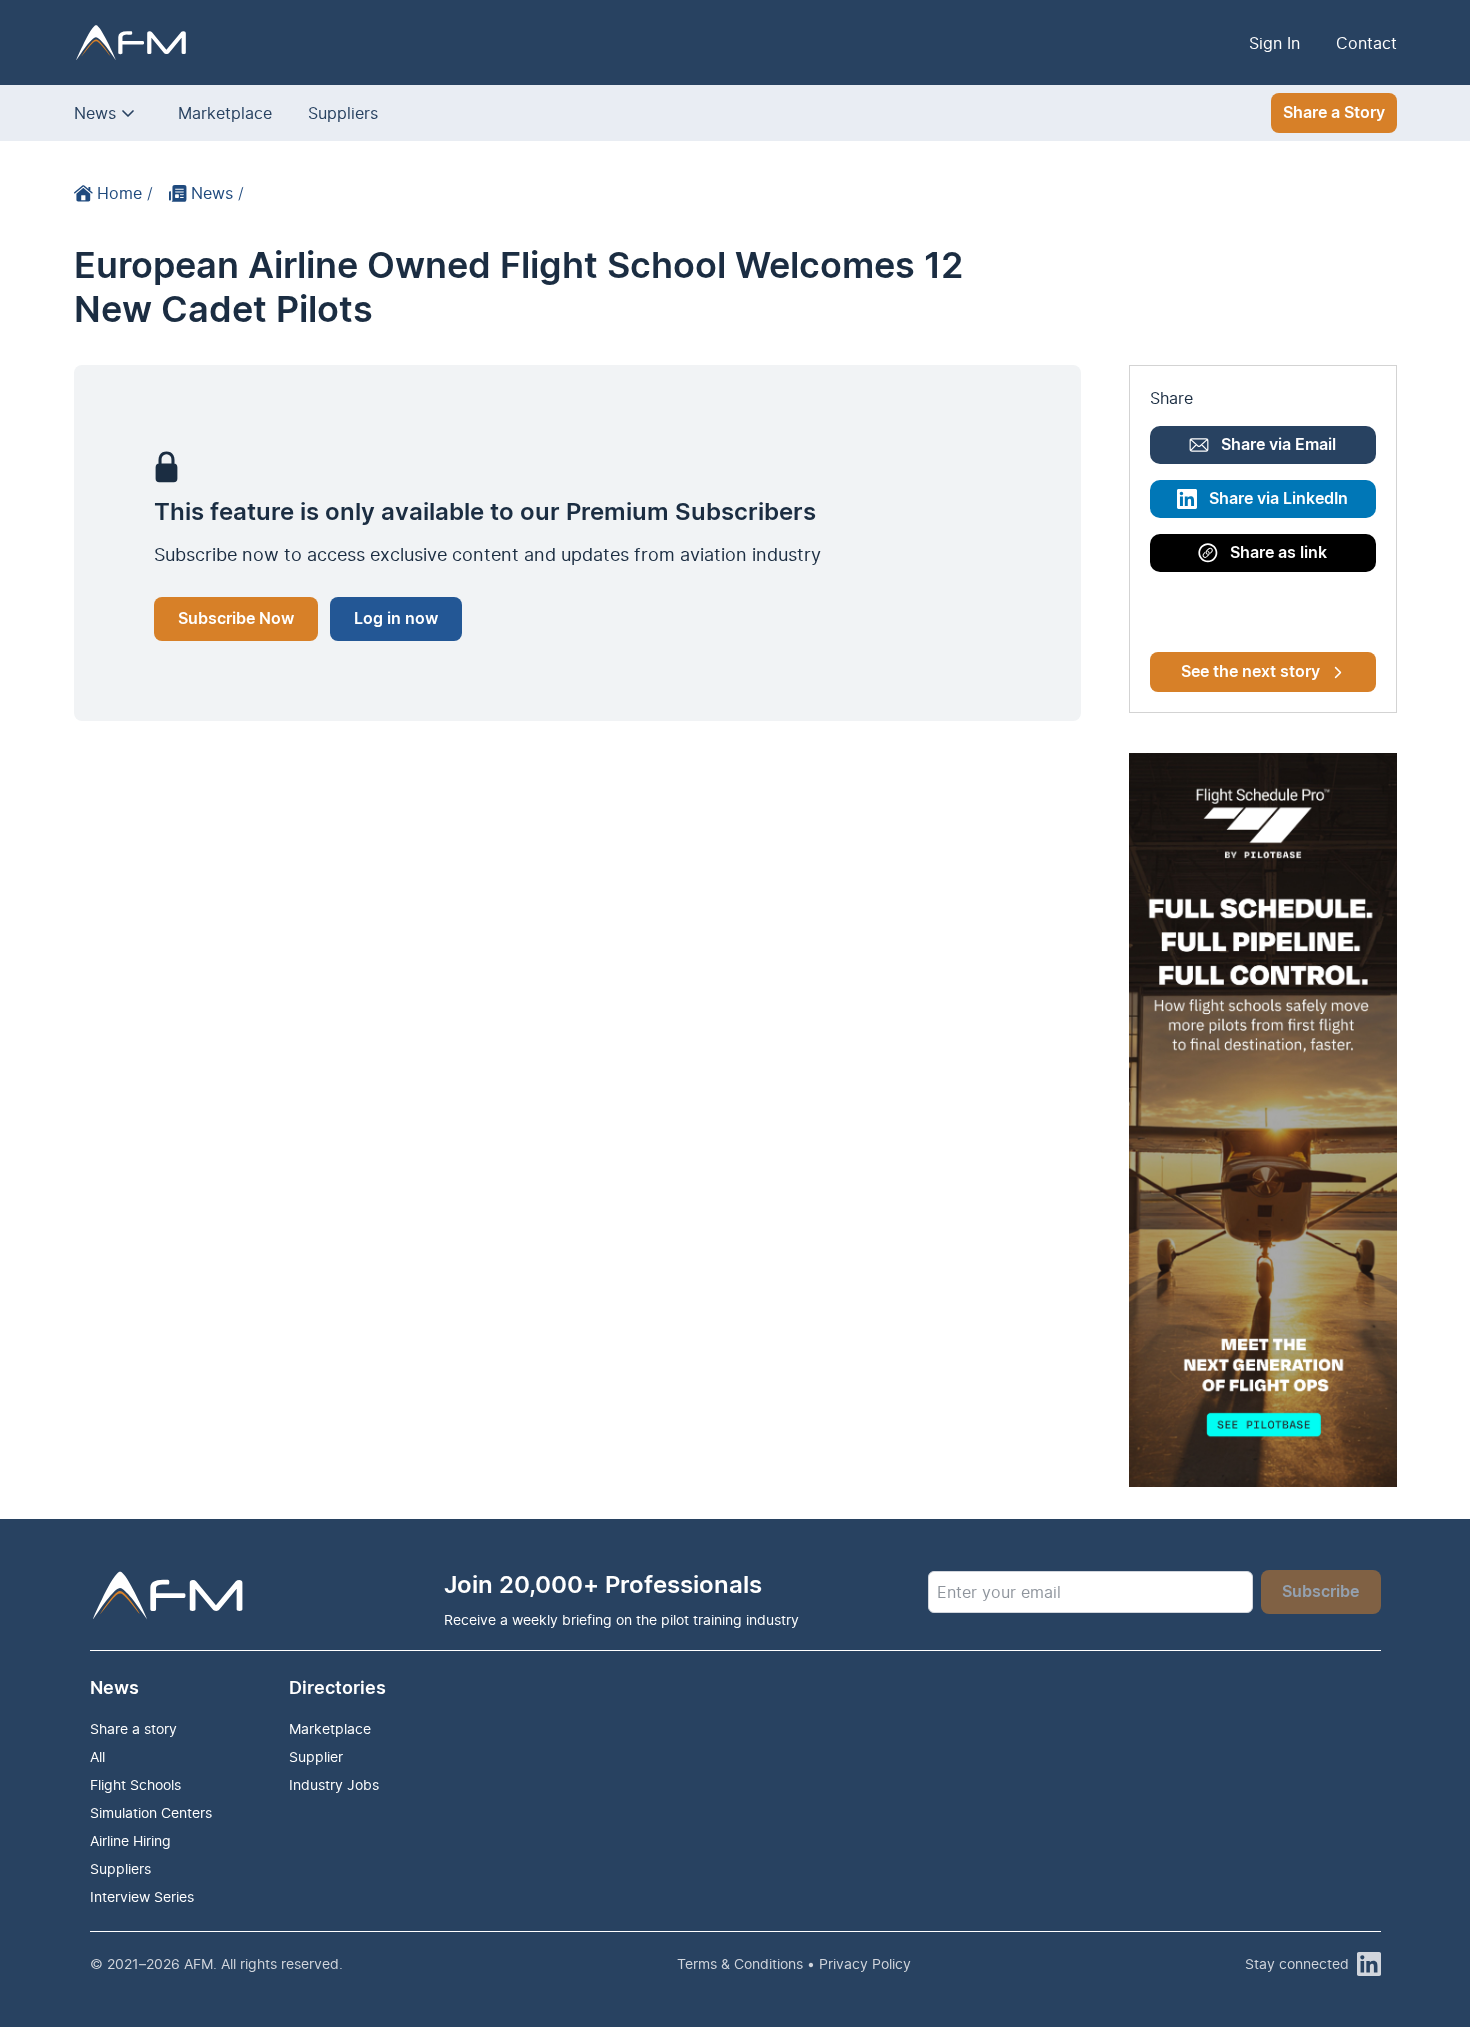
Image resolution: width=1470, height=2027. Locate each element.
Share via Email (1278, 445)
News (95, 113)
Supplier (316, 1756)
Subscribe (1320, 1592)
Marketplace (225, 113)
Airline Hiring (130, 1840)
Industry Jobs (334, 1784)
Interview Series (142, 1896)
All (97, 1756)
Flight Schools (135, 1784)
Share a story (133, 1728)
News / (217, 193)
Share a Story (1334, 113)
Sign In (1274, 43)
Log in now (396, 619)
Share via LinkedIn (1278, 499)
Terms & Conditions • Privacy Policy (794, 1963)
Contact (1366, 43)
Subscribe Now (236, 619)
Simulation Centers (151, 1812)
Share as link (1278, 553)
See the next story (1250, 672)
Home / (125, 193)
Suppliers (343, 113)
